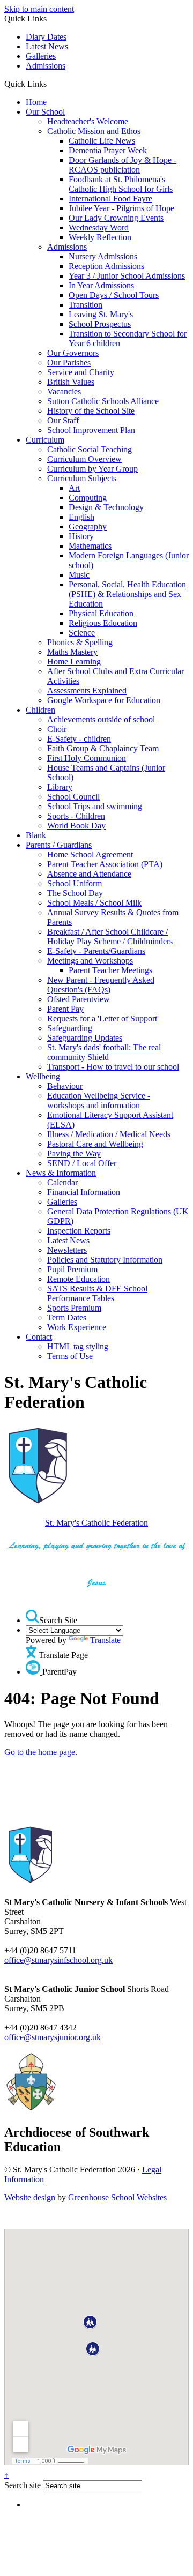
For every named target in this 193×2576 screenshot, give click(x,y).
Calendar (62, 1182)
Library (60, 787)
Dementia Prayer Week (108, 150)
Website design (30, 2197)
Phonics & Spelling (80, 642)
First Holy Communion (87, 758)
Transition (86, 305)
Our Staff (63, 420)
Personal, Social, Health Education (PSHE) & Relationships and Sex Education (127, 594)
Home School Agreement (90, 854)
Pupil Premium (72, 1269)
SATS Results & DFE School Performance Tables (97, 1293)
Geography (88, 527)
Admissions (46, 66)
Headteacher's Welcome (88, 121)
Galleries (41, 56)
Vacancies (64, 391)
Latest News (47, 46)
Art (74, 488)
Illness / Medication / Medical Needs (109, 1134)
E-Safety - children (79, 739)
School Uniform (75, 883)
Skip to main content (39, 9)
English (81, 517)
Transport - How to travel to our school (113, 1067)
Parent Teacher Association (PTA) (105, 864)
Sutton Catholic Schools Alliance (103, 401)
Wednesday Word (99, 227)
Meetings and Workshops (90, 961)
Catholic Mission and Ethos (94, 131)
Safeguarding (70, 1028)
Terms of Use (70, 1356)
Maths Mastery (72, 652)
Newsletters (67, 1250)
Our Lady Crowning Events (116, 218)
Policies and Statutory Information (105, 1260)
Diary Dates (46, 37)
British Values (71, 382)
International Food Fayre (110, 199)
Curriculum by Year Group (92, 469)
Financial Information (84, 1192)
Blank (36, 835)
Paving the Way (74, 1153)
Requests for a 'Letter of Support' (103, 1018)
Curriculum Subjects (82, 478)
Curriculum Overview (84, 459)
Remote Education (79, 1279)
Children (40, 710)
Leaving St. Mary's (101, 314)
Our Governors (73, 353)
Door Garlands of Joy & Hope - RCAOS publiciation (123, 165)
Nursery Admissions (103, 256)
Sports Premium (74, 1308)
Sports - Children (76, 816)
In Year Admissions (101, 285)
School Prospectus (100, 324)
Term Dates (67, 1317)
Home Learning (74, 662)
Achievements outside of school (101, 719)
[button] (51, 84)
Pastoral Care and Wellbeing (95, 1144)
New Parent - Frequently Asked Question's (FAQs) (101, 985)
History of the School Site (91, 411)
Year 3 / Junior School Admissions (127, 276)
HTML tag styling (78, 1346)
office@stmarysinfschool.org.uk (58, 1960)
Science (82, 633)
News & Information (61, 1173)
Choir (57, 729)
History (81, 536)
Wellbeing (43, 1076)
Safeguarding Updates (85, 1038)
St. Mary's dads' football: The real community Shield (104, 1052)
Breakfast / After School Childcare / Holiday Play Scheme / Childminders (110, 936)
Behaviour (65, 1086)
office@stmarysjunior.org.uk (53, 2037)
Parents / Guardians (59, 845)
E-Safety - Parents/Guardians (96, 951)
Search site (23, 2485)
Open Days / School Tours (114, 295)
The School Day (75, 893)
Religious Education (103, 623)
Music (79, 575)
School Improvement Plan (91, 430)
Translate (105, 1640)
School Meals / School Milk (94, 903)
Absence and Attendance (89, 874)
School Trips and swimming (95, 806)
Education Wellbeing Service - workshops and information (99, 1100)
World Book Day (76, 826)
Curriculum (45, 440)
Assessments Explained (87, 690)
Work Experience (77, 1327)
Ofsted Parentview (79, 999)
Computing (88, 498)
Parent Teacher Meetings (110, 970)
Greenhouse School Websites (117, 2197)
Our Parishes (69, 363)
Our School (45, 112)
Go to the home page (40, 1752)
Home (36, 102)
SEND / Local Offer (82, 1163)
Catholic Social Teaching (90, 449)
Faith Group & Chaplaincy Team (103, 748)
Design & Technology (106, 507)
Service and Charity (81, 372)
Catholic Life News (102, 141)
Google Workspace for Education (104, 700)
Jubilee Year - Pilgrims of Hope (121, 208)
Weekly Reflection (100, 237)
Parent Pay (65, 1009)
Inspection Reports (79, 1231)
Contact (39, 1337)
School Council (73, 797)
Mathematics (90, 546)
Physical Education (101, 613)
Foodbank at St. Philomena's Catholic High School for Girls (121, 184)
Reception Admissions (106, 266)
